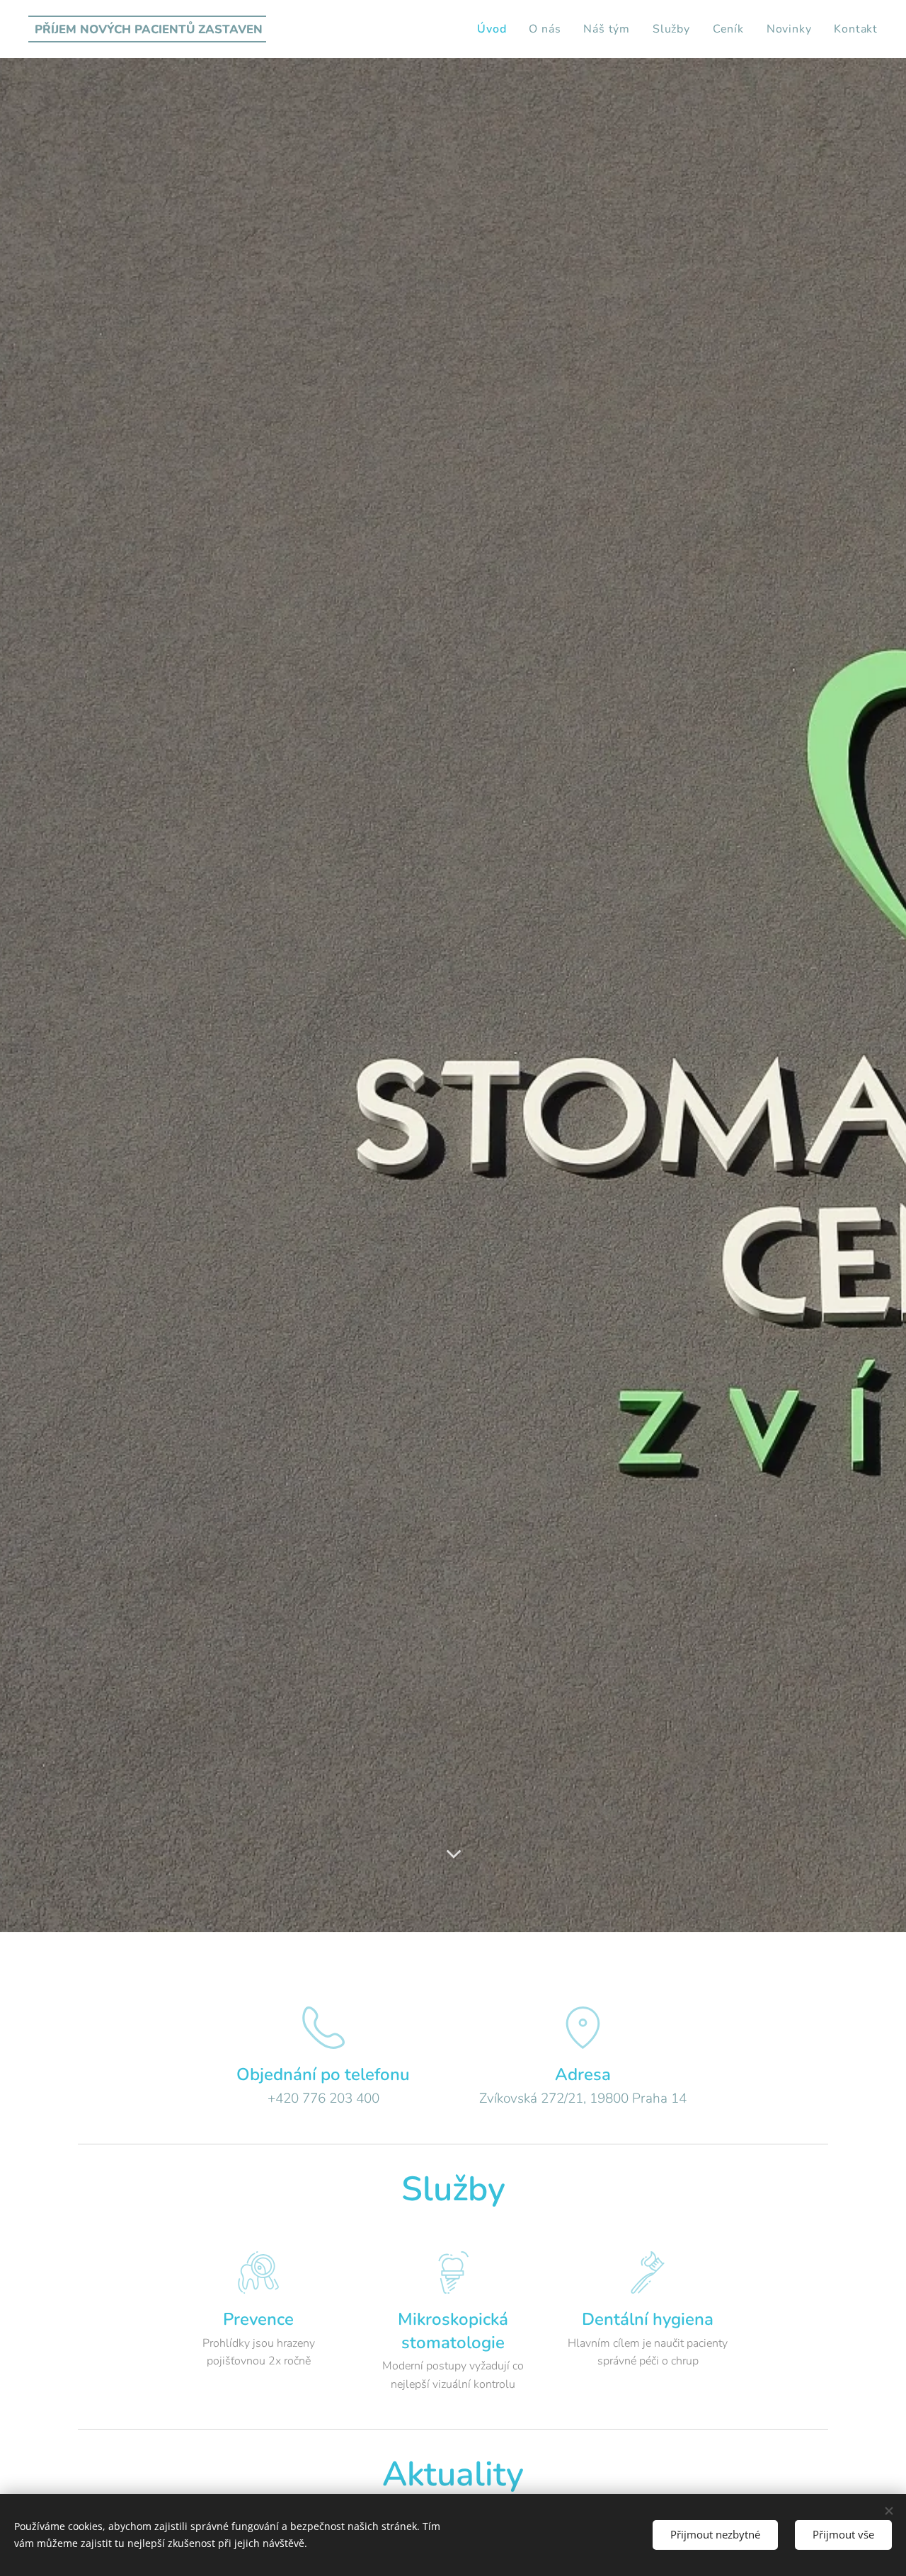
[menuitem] (495, 29)
